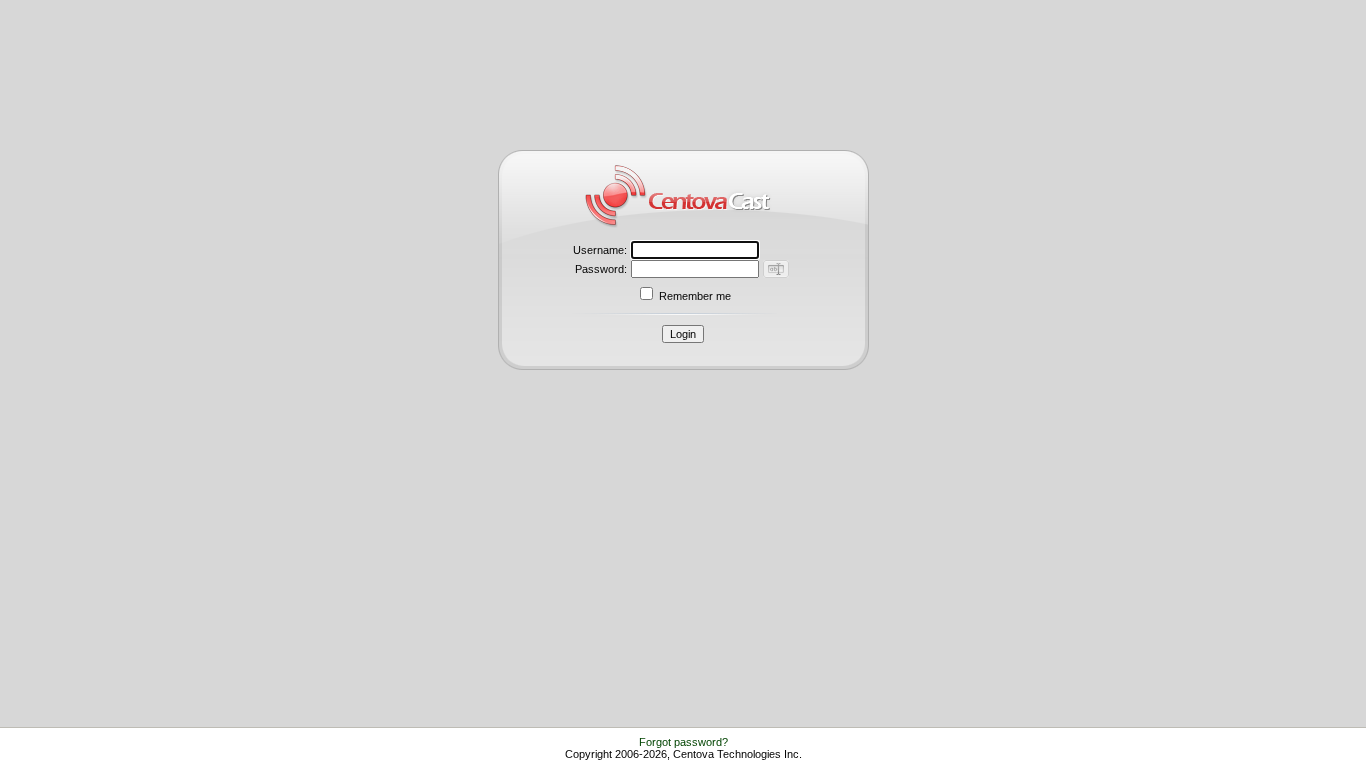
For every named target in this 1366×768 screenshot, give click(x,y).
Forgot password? (683, 742)
